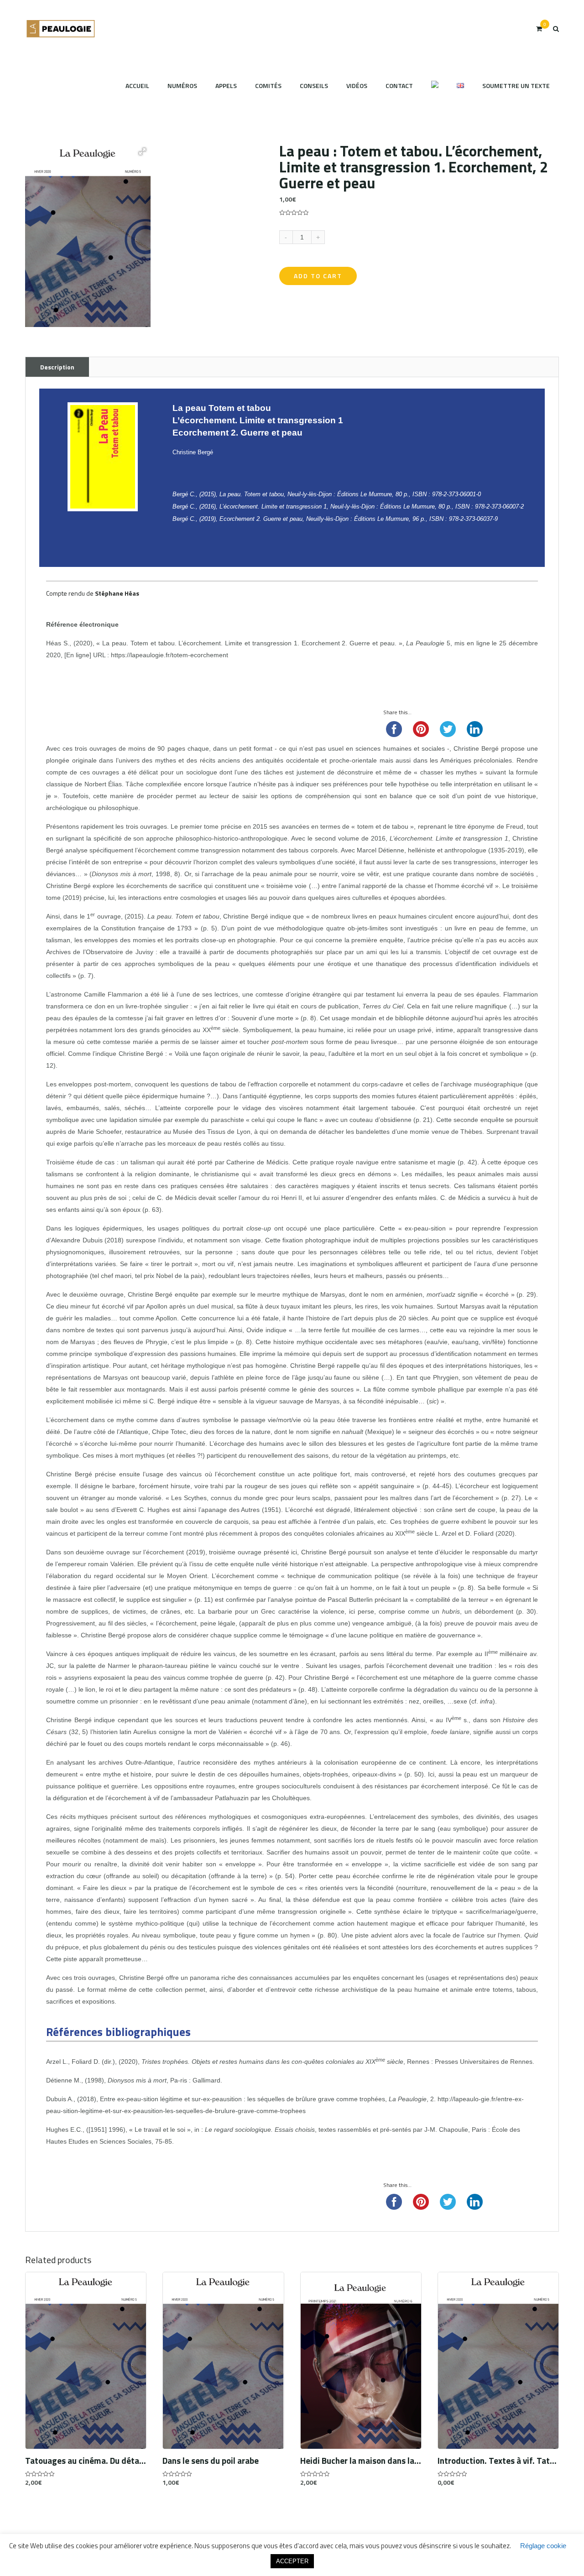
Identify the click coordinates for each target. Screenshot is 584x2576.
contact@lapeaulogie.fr (284, 2543)
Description (57, 367)
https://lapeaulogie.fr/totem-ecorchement (169, 655)
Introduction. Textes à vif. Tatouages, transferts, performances (498, 2461)
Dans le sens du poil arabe (211, 2461)
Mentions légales (416, 2543)
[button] (142, 151)
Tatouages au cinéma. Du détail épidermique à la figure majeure (86, 2461)
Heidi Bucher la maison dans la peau (361, 2461)
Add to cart (318, 276)
